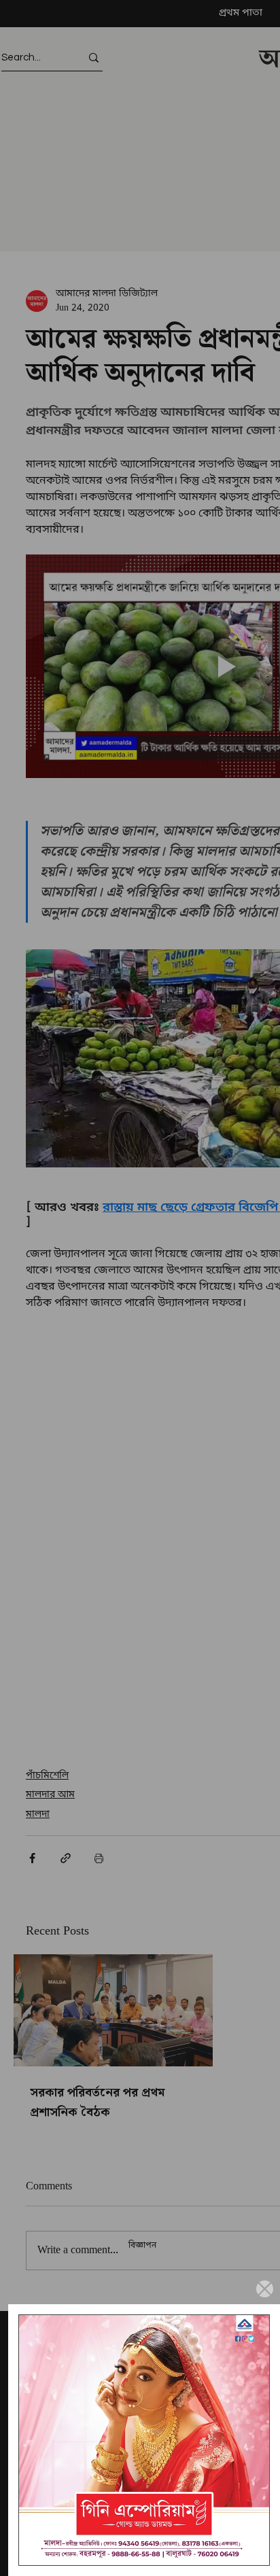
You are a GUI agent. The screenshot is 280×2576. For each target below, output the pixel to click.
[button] (265, 2289)
